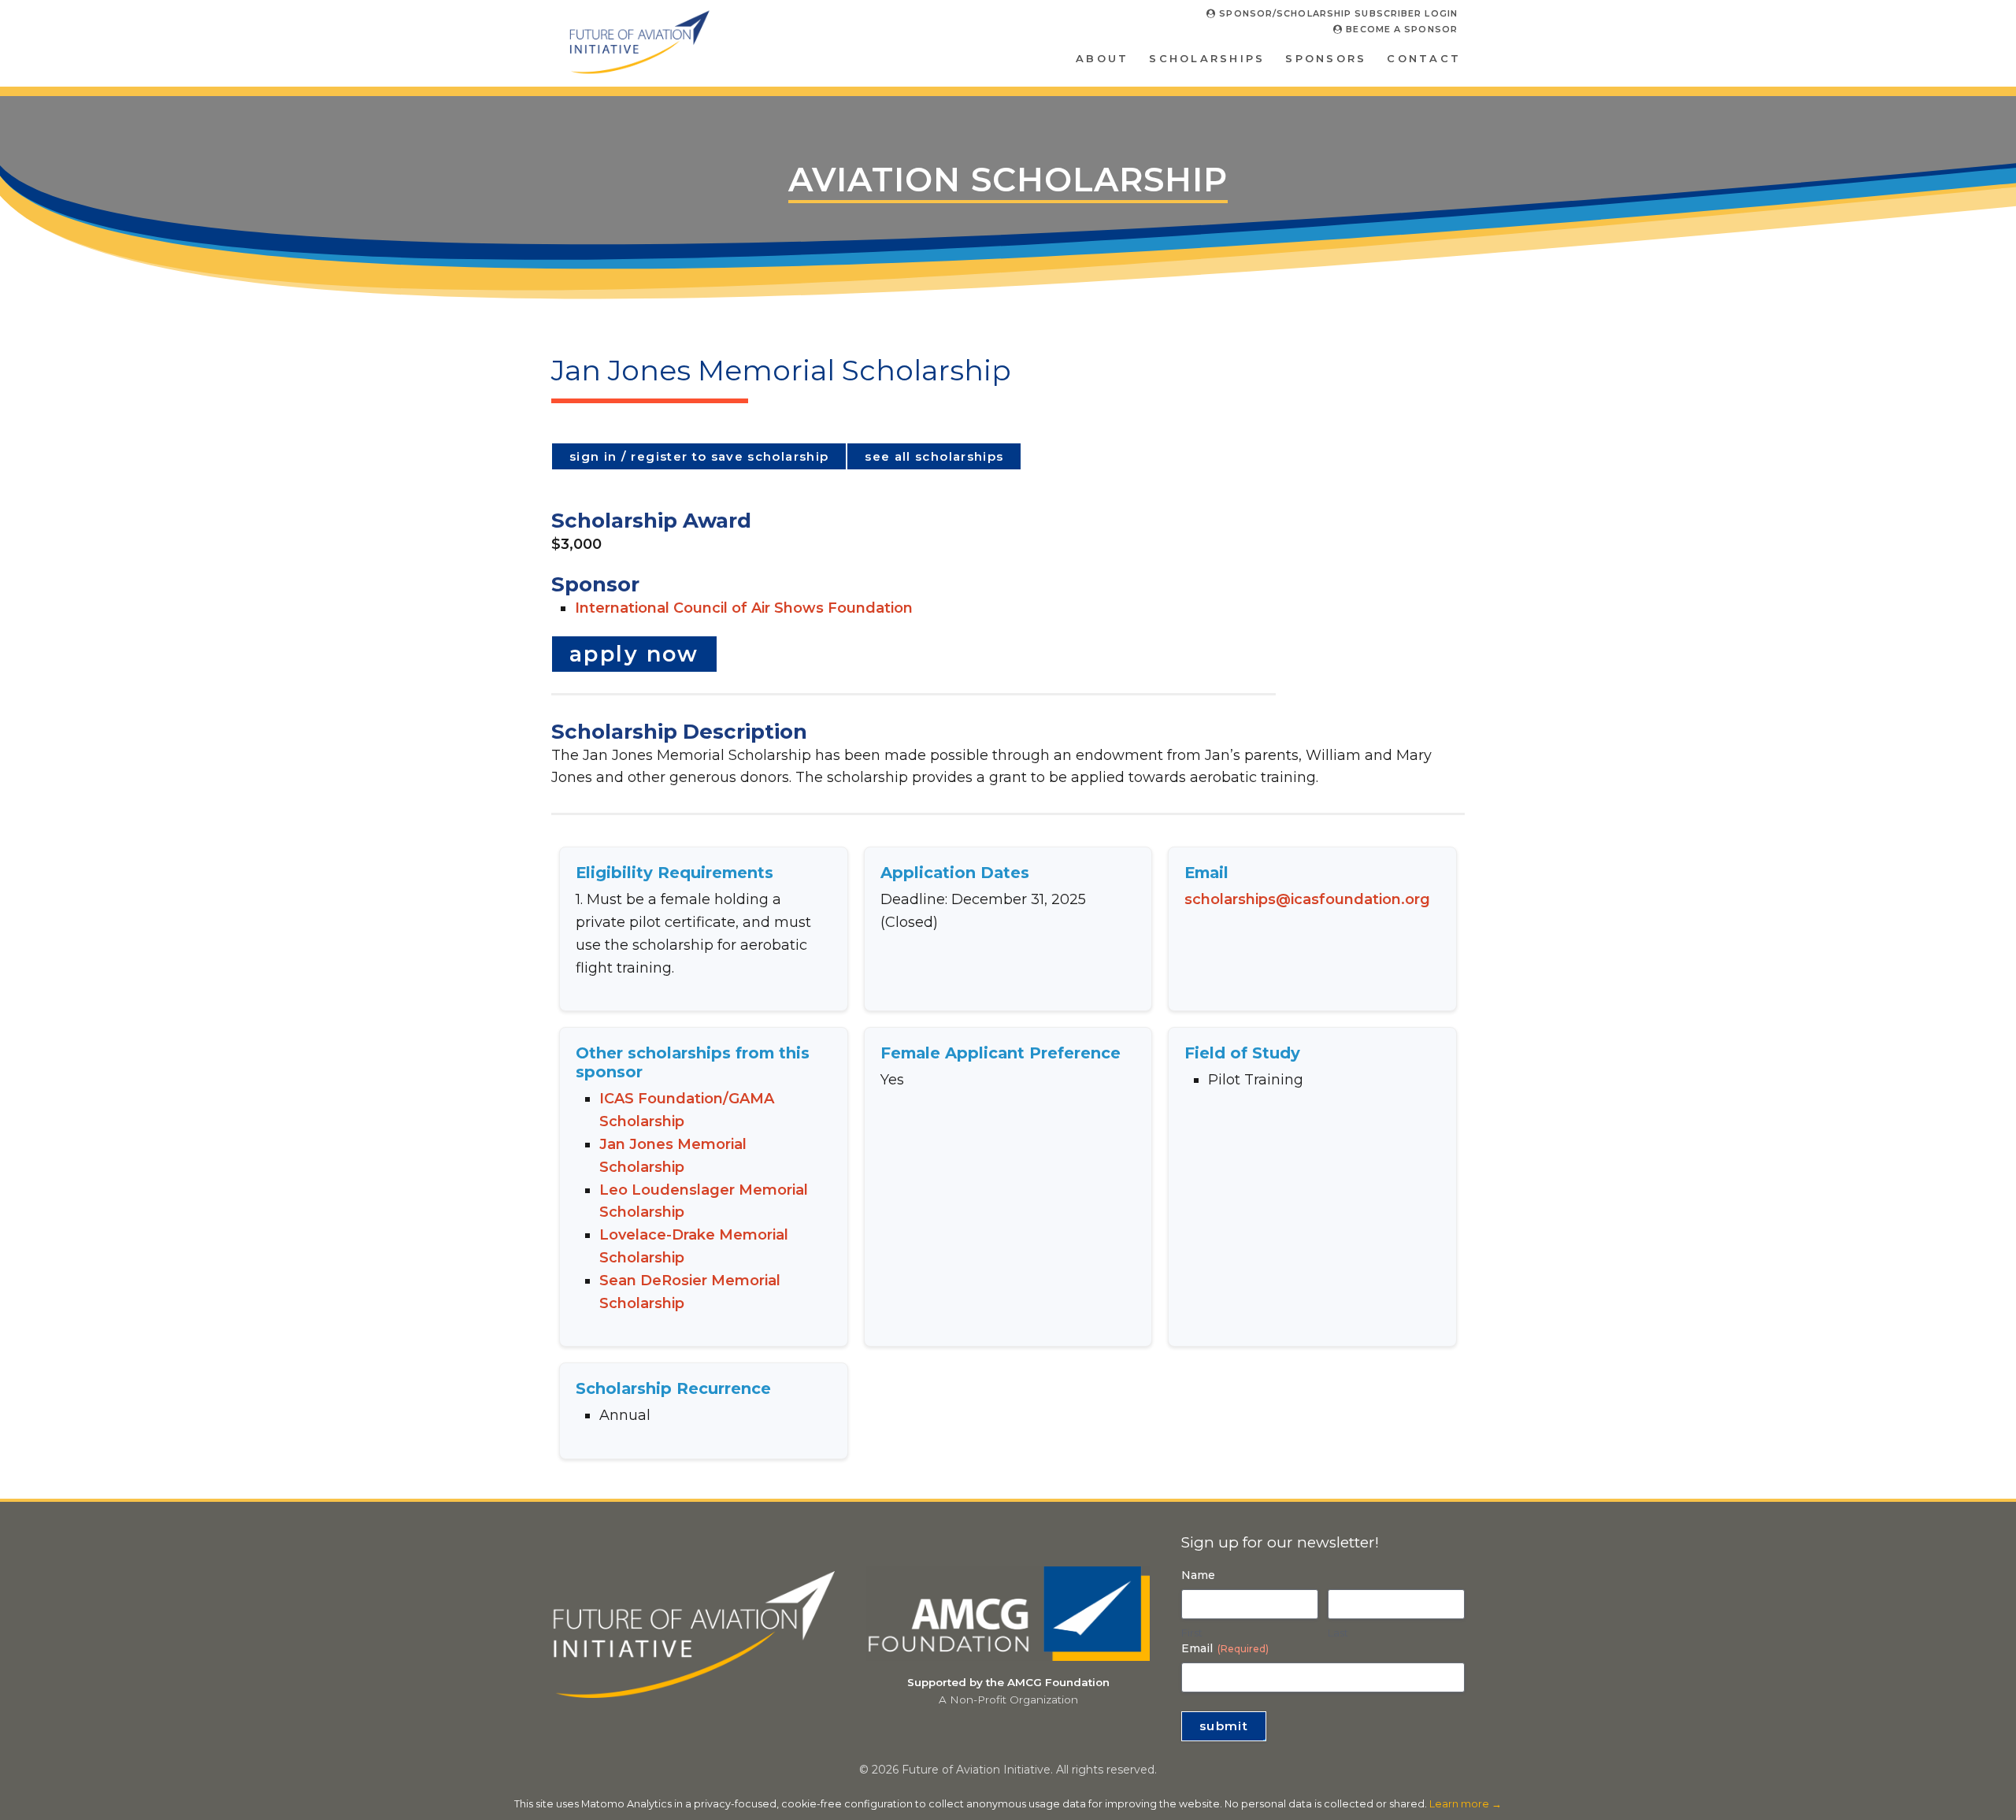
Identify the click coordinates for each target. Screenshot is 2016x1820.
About (1102, 58)
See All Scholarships (934, 456)
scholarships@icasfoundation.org (1307, 899)
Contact (1424, 58)
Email (1225, 1648)
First (1192, 1633)
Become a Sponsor (1400, 29)
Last (1338, 1633)
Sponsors (1326, 58)
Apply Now (634, 654)
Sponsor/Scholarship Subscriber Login (1337, 13)
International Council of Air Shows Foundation (744, 608)
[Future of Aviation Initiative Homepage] (639, 68)
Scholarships (1207, 58)
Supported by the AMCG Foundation (1008, 1682)
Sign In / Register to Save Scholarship (699, 456)
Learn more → (1466, 1804)
